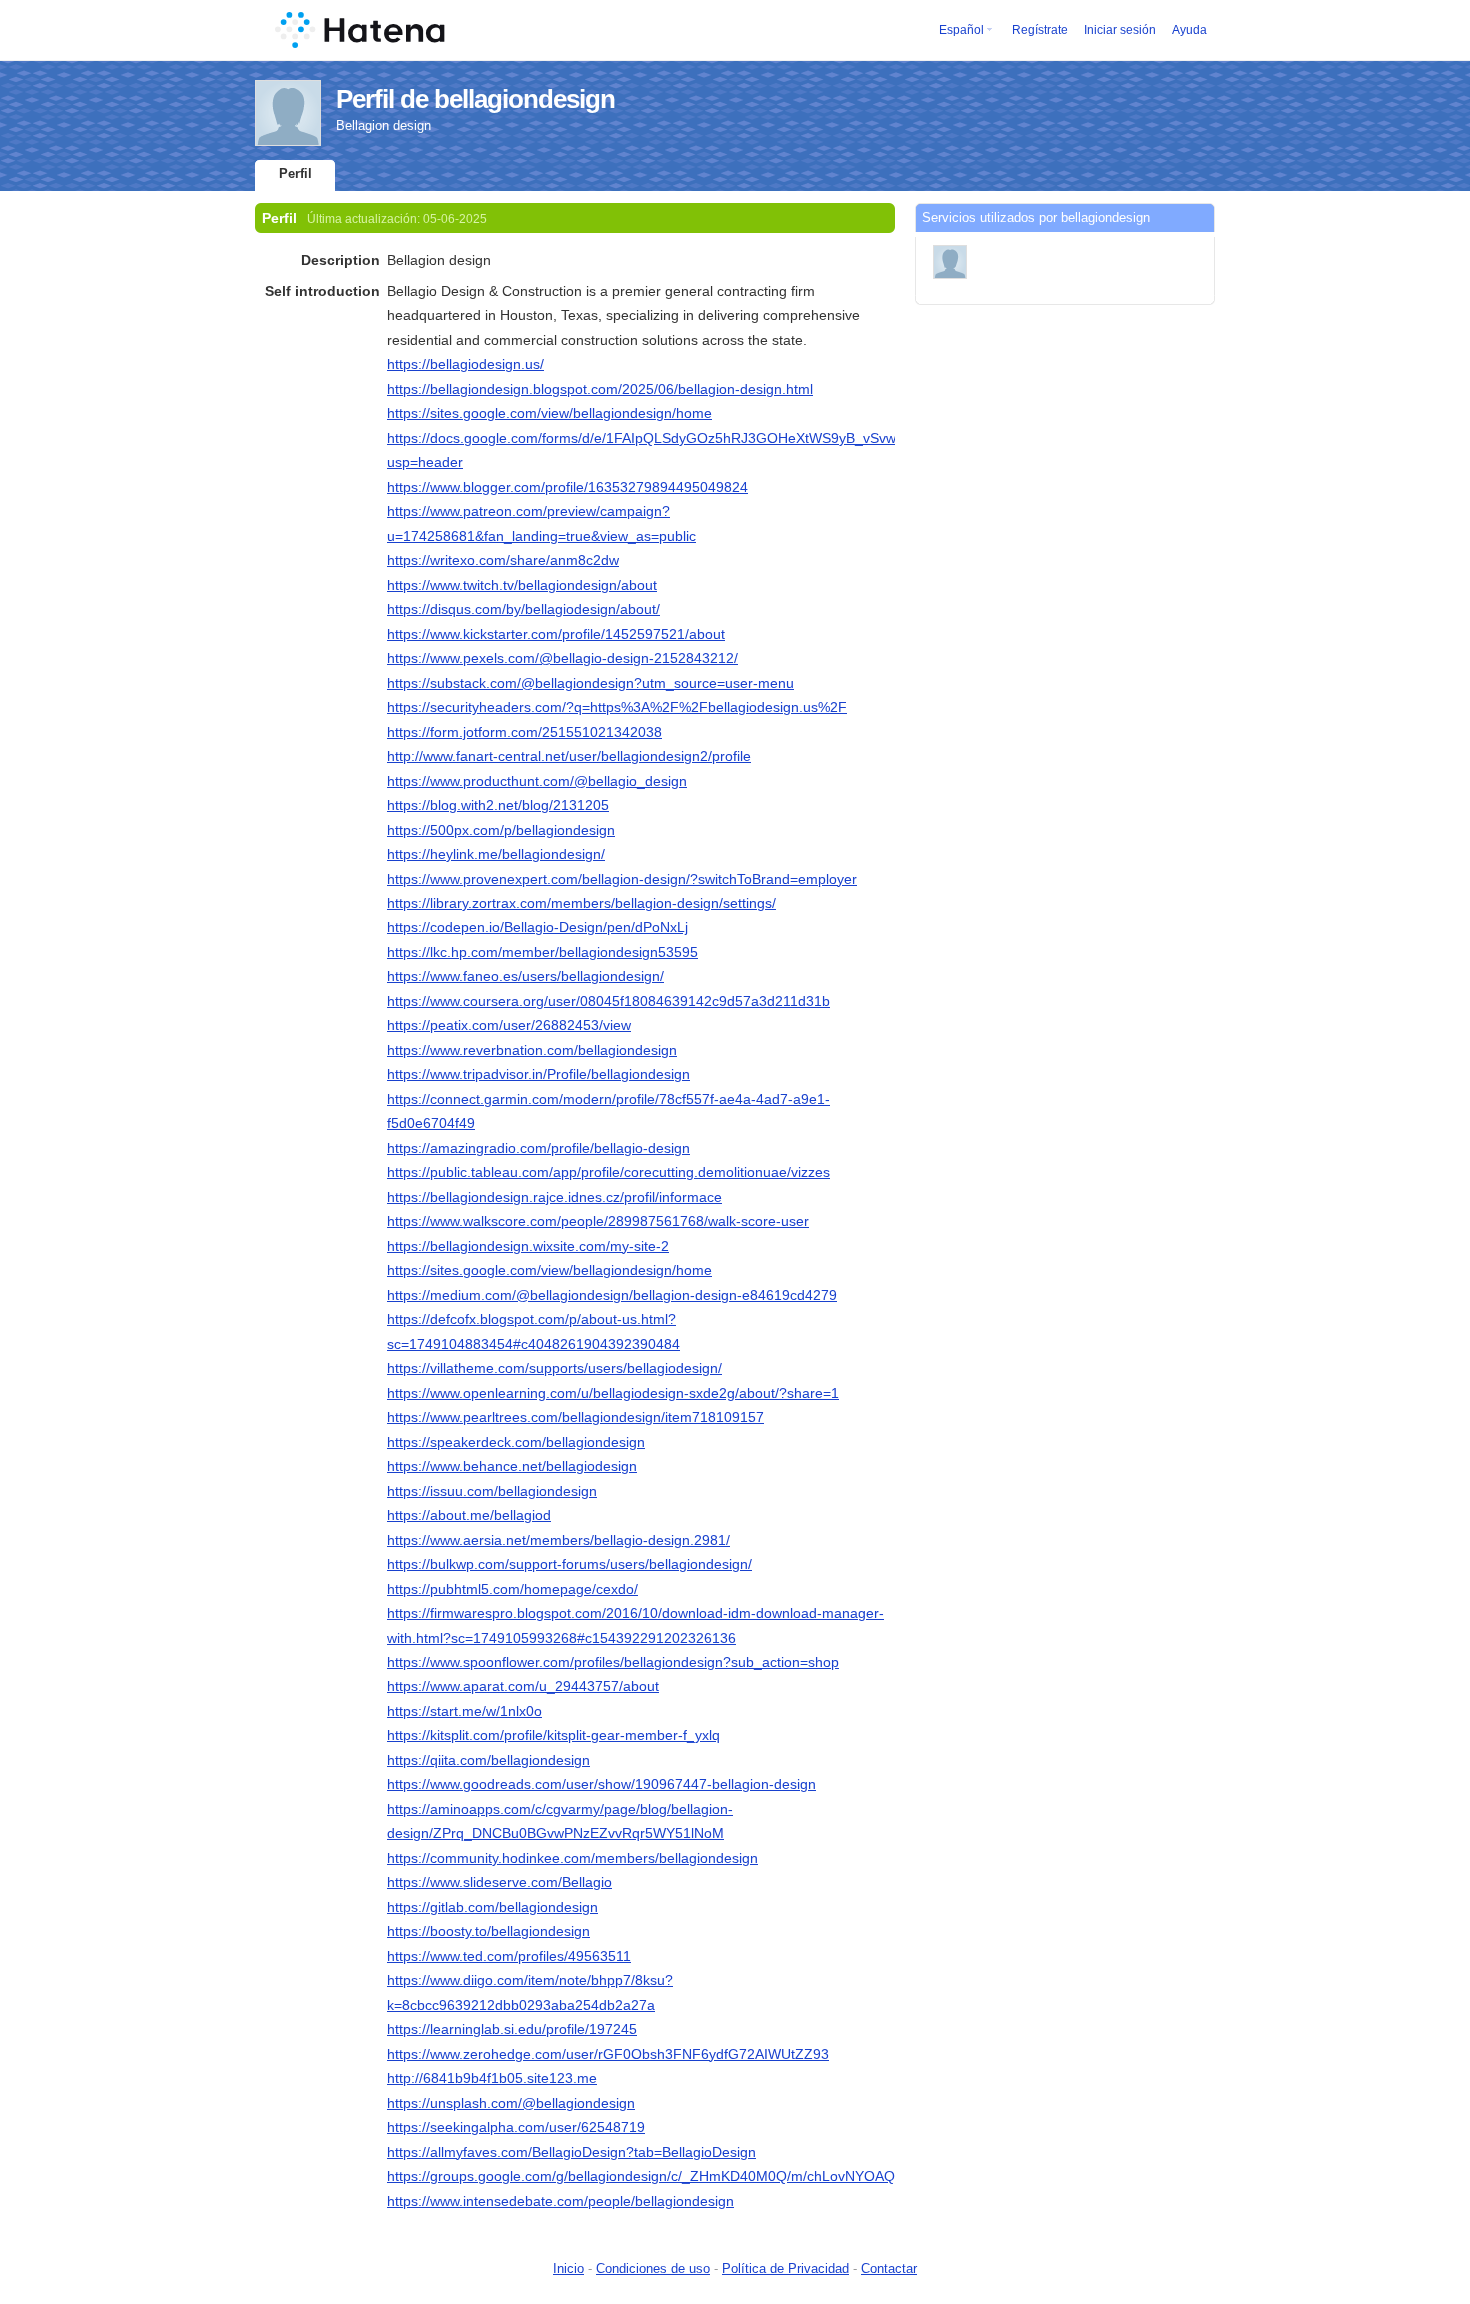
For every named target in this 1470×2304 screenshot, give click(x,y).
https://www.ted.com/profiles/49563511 (509, 1956)
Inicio (568, 2268)
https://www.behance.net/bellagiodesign (512, 1466)
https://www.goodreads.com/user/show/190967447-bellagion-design (601, 1784)
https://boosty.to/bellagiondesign (488, 1931)
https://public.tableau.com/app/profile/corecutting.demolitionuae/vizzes (608, 1172)
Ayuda (1189, 30)
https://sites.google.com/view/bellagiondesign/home (549, 413)
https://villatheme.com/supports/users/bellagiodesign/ (554, 1368)
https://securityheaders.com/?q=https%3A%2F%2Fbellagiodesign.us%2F (617, 707)
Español (961, 30)
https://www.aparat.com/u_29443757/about (523, 1686)
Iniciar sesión (1120, 30)
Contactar (889, 2268)
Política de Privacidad (785, 2268)
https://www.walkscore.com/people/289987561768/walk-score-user (598, 1221)
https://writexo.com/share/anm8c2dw (503, 560)
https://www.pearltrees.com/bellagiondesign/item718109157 (575, 1417)
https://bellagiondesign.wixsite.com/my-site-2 (528, 1246)
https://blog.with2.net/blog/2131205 (498, 805)
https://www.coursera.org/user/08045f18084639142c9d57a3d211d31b (608, 1001)
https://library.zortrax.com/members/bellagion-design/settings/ (581, 903)
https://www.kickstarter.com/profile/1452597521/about (556, 634)
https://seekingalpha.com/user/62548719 (516, 2127)
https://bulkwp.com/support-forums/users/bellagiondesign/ (569, 1564)
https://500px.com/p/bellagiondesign (501, 830)
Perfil (295, 173)
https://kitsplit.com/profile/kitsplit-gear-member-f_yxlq (553, 1735)
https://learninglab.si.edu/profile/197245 (512, 2029)
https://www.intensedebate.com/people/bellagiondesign (560, 2201)
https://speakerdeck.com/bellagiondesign (516, 1442)
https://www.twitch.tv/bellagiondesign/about (522, 585)
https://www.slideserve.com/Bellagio (499, 1882)
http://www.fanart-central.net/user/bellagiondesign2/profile (569, 756)
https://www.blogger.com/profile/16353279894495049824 (567, 487)
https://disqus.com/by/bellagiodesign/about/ (523, 609)
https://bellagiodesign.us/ (465, 364)
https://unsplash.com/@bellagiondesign (511, 2103)
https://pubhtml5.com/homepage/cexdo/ (512, 1589)
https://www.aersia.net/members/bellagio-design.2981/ (558, 1540)
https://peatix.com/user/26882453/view (509, 1025)
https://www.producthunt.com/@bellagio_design (537, 781)
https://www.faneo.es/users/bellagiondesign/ (525, 976)
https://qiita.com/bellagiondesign (488, 1760)
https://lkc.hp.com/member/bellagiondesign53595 (542, 952)
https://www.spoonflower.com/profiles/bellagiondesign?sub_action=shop (613, 1662)
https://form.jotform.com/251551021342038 (524, 732)
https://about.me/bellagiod (469, 1515)
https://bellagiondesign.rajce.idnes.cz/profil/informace (554, 1197)
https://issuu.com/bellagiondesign (492, 1491)
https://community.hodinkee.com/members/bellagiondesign (572, 1858)
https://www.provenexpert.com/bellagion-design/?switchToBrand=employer (622, 879)
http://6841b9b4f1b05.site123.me (492, 2078)
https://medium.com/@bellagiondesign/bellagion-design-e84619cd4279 (612, 1295)
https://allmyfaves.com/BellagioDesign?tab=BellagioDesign (571, 2152)
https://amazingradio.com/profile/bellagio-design (538, 1148)
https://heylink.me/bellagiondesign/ (496, 854)
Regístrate (1040, 30)
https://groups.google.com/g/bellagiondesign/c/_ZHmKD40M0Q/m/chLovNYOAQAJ (649, 2176)
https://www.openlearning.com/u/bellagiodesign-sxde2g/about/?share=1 (613, 1393)
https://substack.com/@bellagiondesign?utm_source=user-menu (590, 683)
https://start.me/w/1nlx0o (464, 1711)
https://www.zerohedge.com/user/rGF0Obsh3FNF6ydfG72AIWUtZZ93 (608, 2054)
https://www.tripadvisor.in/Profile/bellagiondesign (538, 1074)
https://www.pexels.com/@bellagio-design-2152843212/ (562, 658)
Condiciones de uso (653, 2268)
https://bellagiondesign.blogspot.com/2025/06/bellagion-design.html (600, 389)
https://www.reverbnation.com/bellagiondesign (532, 1050)
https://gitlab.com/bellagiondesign (492, 1907)
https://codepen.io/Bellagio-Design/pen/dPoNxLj (537, 927)
